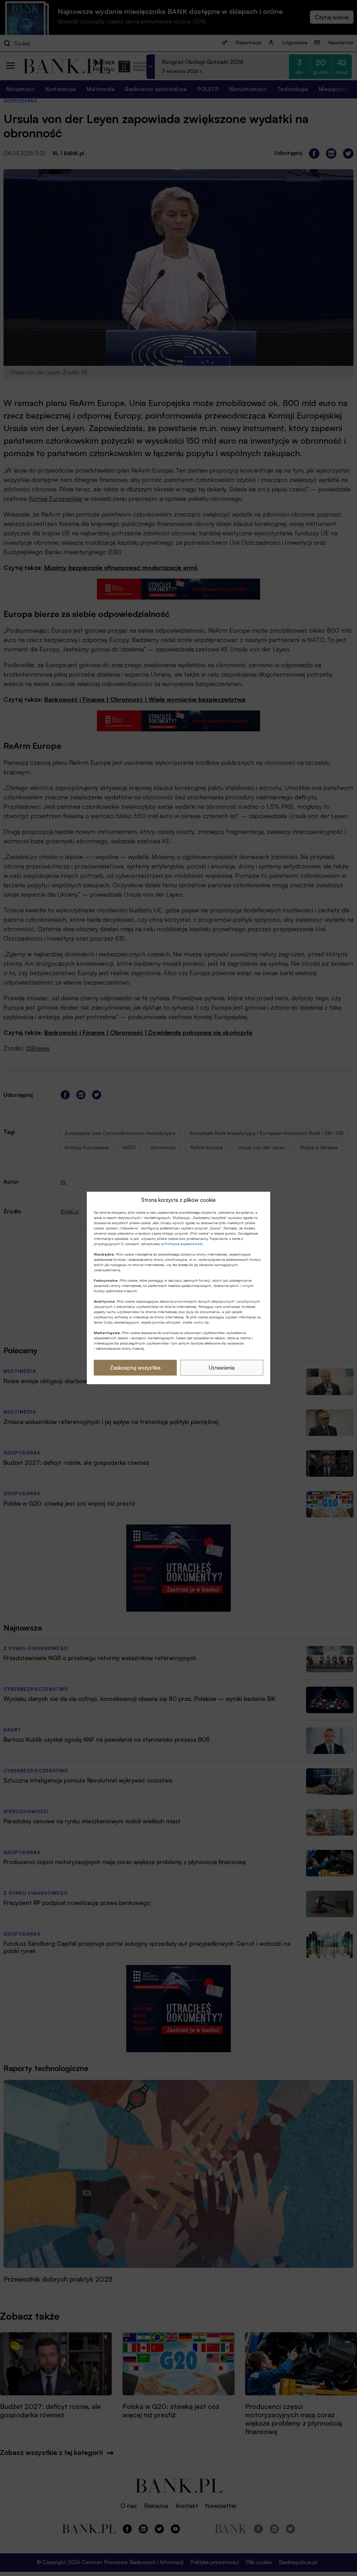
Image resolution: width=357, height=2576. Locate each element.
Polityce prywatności (184, 1244)
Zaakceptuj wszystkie (135, 1368)
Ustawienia (222, 1368)
